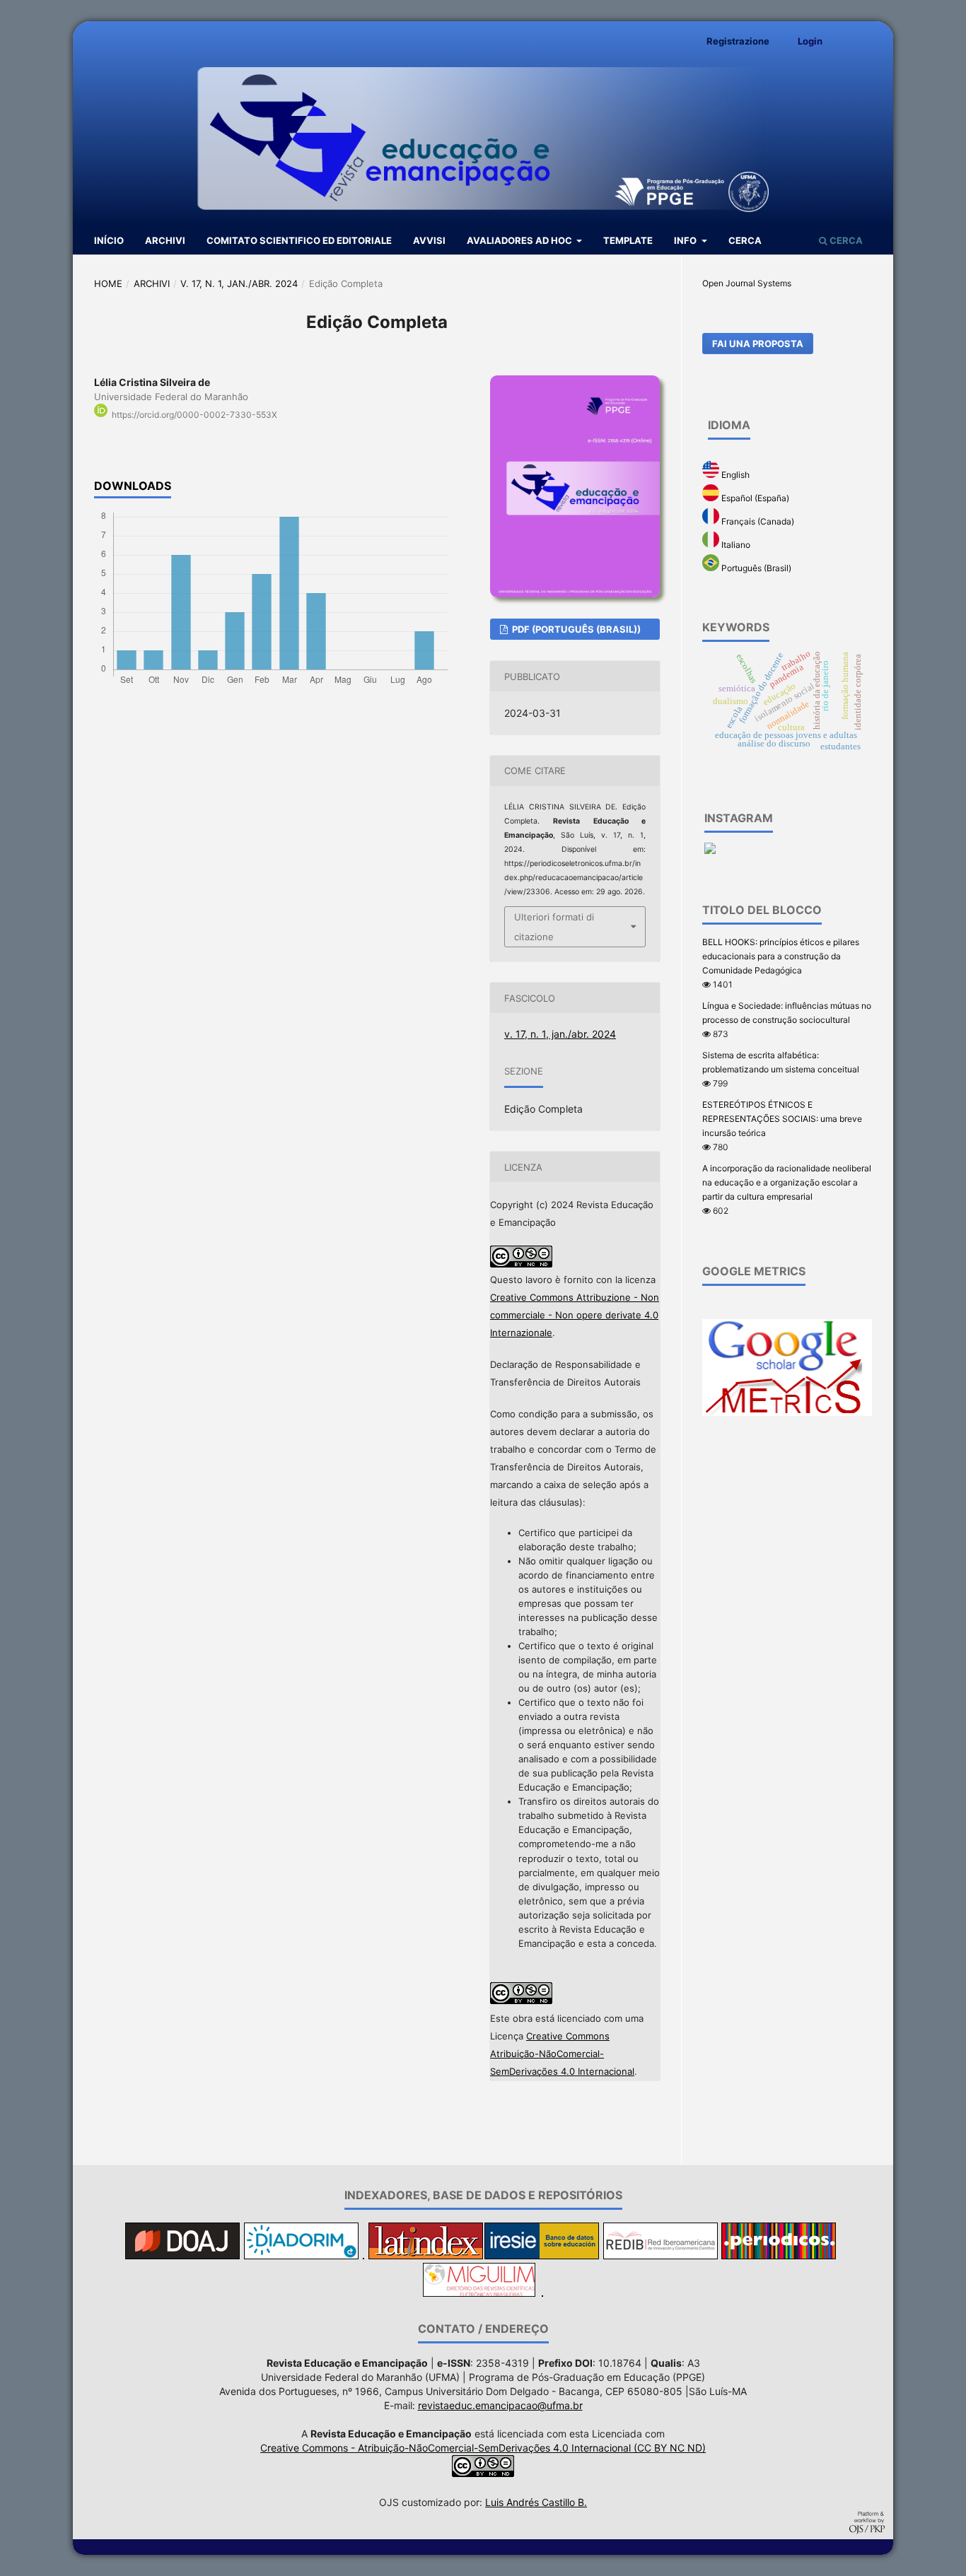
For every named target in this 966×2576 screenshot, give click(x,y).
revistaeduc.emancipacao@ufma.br (500, 2405)
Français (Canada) (757, 521)
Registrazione (738, 41)
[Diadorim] (301, 2255)
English (734, 475)
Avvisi (429, 240)
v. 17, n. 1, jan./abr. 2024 (239, 283)
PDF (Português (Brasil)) (575, 629)
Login (810, 41)
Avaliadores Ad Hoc (520, 240)
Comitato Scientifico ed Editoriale (299, 240)
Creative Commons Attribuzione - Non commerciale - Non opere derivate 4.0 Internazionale (575, 1315)
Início (109, 240)
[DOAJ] (182, 2255)
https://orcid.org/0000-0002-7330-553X (194, 415)
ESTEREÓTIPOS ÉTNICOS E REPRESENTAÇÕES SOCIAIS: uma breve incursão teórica (782, 1119)
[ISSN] (542, 2293)
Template (628, 240)
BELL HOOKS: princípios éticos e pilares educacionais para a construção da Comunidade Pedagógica (781, 956)
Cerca (745, 240)
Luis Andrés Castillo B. (536, 2502)
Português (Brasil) (755, 568)
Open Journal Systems (747, 283)
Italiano (735, 545)
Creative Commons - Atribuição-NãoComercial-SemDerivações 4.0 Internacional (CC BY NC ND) (483, 2448)
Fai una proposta (758, 344)
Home (108, 283)
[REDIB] (661, 2255)
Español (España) (754, 498)
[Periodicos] (779, 2255)
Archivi (165, 240)
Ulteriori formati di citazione (554, 927)
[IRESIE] (542, 2255)
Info (686, 240)
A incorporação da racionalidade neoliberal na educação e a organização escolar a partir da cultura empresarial (787, 1182)
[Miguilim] (479, 2293)
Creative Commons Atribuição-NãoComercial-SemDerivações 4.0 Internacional (562, 2054)
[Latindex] (426, 2255)
